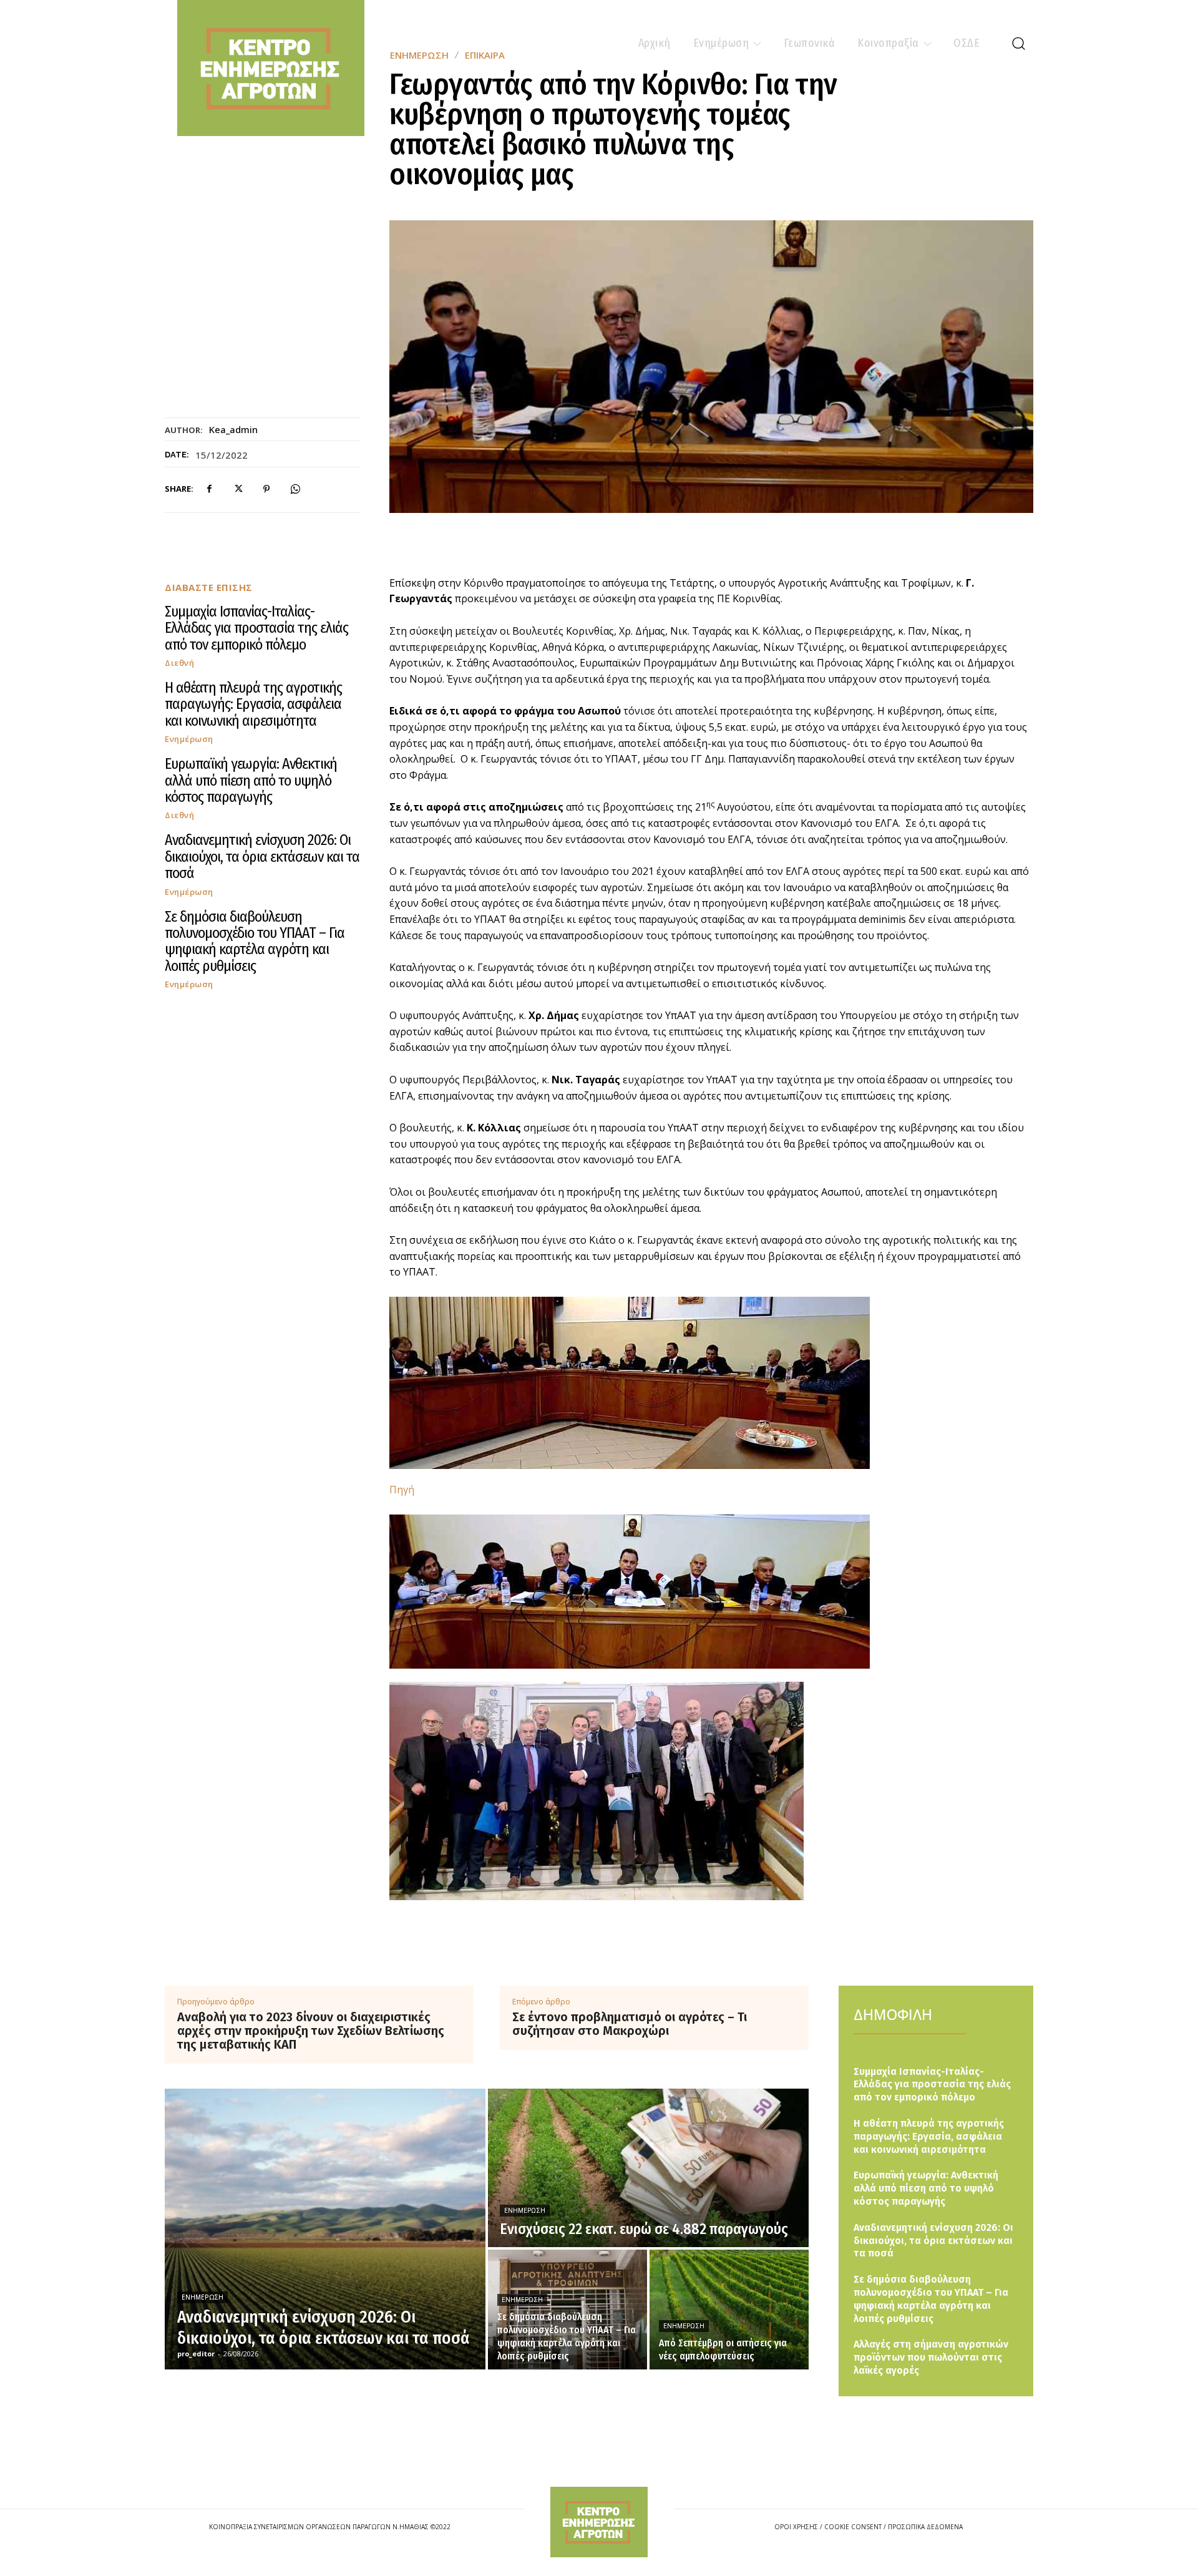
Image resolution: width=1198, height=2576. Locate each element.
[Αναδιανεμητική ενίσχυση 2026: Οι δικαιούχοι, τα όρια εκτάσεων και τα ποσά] (325, 2229)
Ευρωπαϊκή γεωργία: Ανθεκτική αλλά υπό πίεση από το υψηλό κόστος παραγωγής (251, 780)
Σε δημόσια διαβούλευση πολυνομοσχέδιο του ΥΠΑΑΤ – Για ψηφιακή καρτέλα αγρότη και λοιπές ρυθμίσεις (255, 941)
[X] (238, 489)
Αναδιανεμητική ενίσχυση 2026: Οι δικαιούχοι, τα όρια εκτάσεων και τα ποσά (262, 856)
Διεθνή (179, 663)
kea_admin (233, 429)
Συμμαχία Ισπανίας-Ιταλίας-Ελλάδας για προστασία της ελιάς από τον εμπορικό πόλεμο (256, 628)
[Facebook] (209, 489)
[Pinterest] (266, 489)
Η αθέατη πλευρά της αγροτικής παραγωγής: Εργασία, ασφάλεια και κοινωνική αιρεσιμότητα (253, 704)
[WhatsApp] (295, 489)
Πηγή (402, 1490)
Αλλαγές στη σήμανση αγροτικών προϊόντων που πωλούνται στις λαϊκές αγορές (931, 2357)
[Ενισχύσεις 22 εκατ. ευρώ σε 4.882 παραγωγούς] (648, 2168)
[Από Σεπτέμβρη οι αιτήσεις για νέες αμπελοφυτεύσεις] (729, 2310)
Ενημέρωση (189, 739)
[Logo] (599, 2522)
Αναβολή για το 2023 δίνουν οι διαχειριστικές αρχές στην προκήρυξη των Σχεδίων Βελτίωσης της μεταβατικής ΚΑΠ (311, 2031)
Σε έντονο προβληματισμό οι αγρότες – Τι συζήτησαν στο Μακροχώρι (630, 2024)
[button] (1018, 43)
